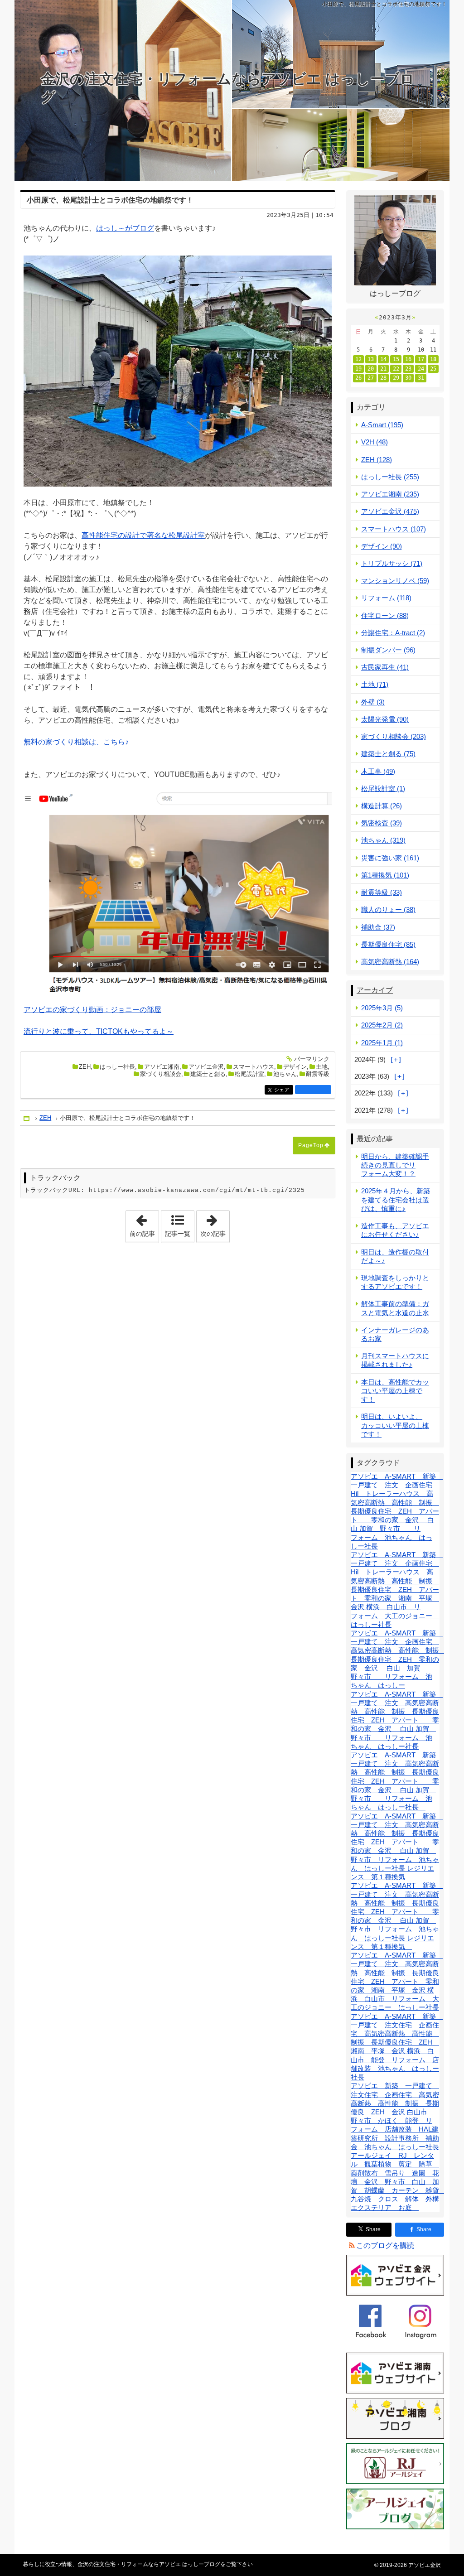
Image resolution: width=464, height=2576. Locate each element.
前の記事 (144, 1224)
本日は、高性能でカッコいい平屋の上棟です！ (395, 1391)
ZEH (85, 1067)
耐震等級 (318, 1074)
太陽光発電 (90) (385, 719)
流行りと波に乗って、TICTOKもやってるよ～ (99, 1031)
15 (396, 359)
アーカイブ (375, 990)
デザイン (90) (382, 546)
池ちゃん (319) (383, 840)
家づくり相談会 (161, 1074)
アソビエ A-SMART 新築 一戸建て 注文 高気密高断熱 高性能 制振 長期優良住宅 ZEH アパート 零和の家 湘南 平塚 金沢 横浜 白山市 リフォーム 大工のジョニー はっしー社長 (397, 1981)
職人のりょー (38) (388, 909)
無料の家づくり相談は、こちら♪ (76, 742)
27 (371, 378)
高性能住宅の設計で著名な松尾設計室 (143, 535)
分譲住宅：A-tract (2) (393, 633)
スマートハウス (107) (394, 529)
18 (433, 359)
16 (408, 359)
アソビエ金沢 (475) (390, 511)
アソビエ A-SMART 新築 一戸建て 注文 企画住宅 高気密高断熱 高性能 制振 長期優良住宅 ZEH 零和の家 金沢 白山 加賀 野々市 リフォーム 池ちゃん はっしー (398, 1659)
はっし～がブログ (125, 228)
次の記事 (215, 1224)
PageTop (311, 1145)
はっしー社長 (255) (390, 477)
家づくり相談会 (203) (394, 736)
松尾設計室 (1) (383, 789)
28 (383, 378)
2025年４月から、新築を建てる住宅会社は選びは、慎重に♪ (396, 1199)
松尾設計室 (249, 1074)
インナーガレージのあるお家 (395, 1334)
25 (433, 369)
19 (358, 369)
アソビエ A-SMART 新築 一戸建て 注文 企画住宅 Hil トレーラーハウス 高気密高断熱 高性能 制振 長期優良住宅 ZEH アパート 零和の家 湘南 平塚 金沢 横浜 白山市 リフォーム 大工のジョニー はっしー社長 (397, 1589)
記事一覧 (178, 1234)
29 (396, 378)
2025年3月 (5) (382, 1008)
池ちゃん (285, 1074)
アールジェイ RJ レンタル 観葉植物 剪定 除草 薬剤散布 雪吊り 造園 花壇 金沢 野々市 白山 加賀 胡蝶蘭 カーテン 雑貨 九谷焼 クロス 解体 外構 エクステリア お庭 (398, 2181)
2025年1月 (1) (382, 1043)
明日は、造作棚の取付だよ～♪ (395, 1256)
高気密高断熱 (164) (390, 962)
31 (421, 378)
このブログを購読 (385, 2246)
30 (408, 378)
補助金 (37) (378, 927)
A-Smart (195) (382, 425)
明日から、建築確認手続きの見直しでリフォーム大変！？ (395, 1165)
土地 (322, 1067)
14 (383, 359)
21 (383, 369)
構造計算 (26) (382, 806)
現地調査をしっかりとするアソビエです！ (395, 1282)
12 (358, 359)
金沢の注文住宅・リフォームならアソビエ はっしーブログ (228, 88)
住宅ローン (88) (385, 615)
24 (421, 369)
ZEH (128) (377, 460)
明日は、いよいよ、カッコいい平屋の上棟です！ (395, 1425)
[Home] (27, 1118)
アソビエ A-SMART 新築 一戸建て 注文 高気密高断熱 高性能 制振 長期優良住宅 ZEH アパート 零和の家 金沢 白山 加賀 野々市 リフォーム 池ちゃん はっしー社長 (397, 1720)
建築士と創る (208, 1074)
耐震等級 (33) (382, 892)
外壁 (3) (373, 702)
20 (371, 369)
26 (358, 378)
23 (408, 369)
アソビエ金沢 (206, 1067)
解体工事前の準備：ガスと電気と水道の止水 (395, 1308)
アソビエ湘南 (162, 1067)
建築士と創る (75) (388, 754)
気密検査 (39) (382, 823)
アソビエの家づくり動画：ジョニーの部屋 (92, 1010)
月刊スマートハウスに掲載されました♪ (395, 1360)
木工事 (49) (378, 771)
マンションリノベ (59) (395, 581)
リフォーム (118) (386, 598)
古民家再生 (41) (385, 667)
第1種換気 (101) (385, 875)
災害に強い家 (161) (390, 858)
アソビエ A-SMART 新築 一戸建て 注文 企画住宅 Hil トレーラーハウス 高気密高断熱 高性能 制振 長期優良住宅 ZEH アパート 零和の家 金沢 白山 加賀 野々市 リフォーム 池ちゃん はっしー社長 (397, 1511)
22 (396, 369)
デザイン (295, 1067)
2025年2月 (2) (382, 1025)
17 (421, 359)
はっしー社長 (117, 1067)
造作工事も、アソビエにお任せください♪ (395, 1230)
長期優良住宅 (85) (388, 944)
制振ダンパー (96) (388, 650)
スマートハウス (254, 1067)
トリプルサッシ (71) (392, 563)
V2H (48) (375, 442)
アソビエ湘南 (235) (390, 494)
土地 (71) (375, 684)
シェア (284, 1090)
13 (371, 359)
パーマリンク (312, 1059)
